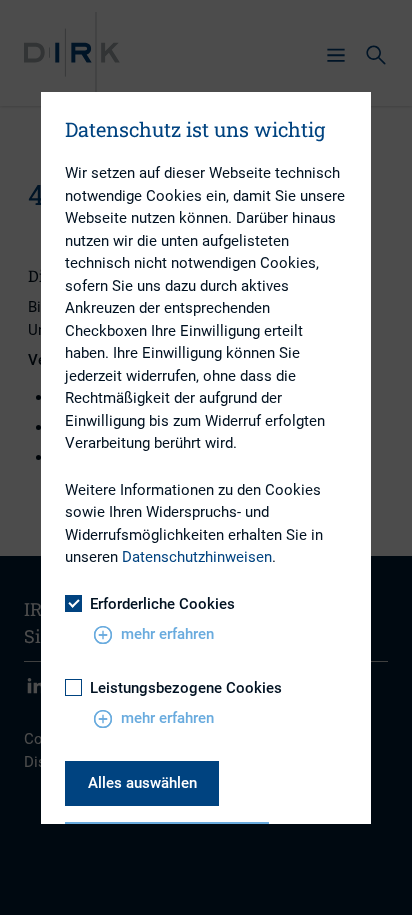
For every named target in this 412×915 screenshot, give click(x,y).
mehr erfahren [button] (167, 634)
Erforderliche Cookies (162, 604)
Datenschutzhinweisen (197, 557)
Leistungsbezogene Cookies (186, 688)
